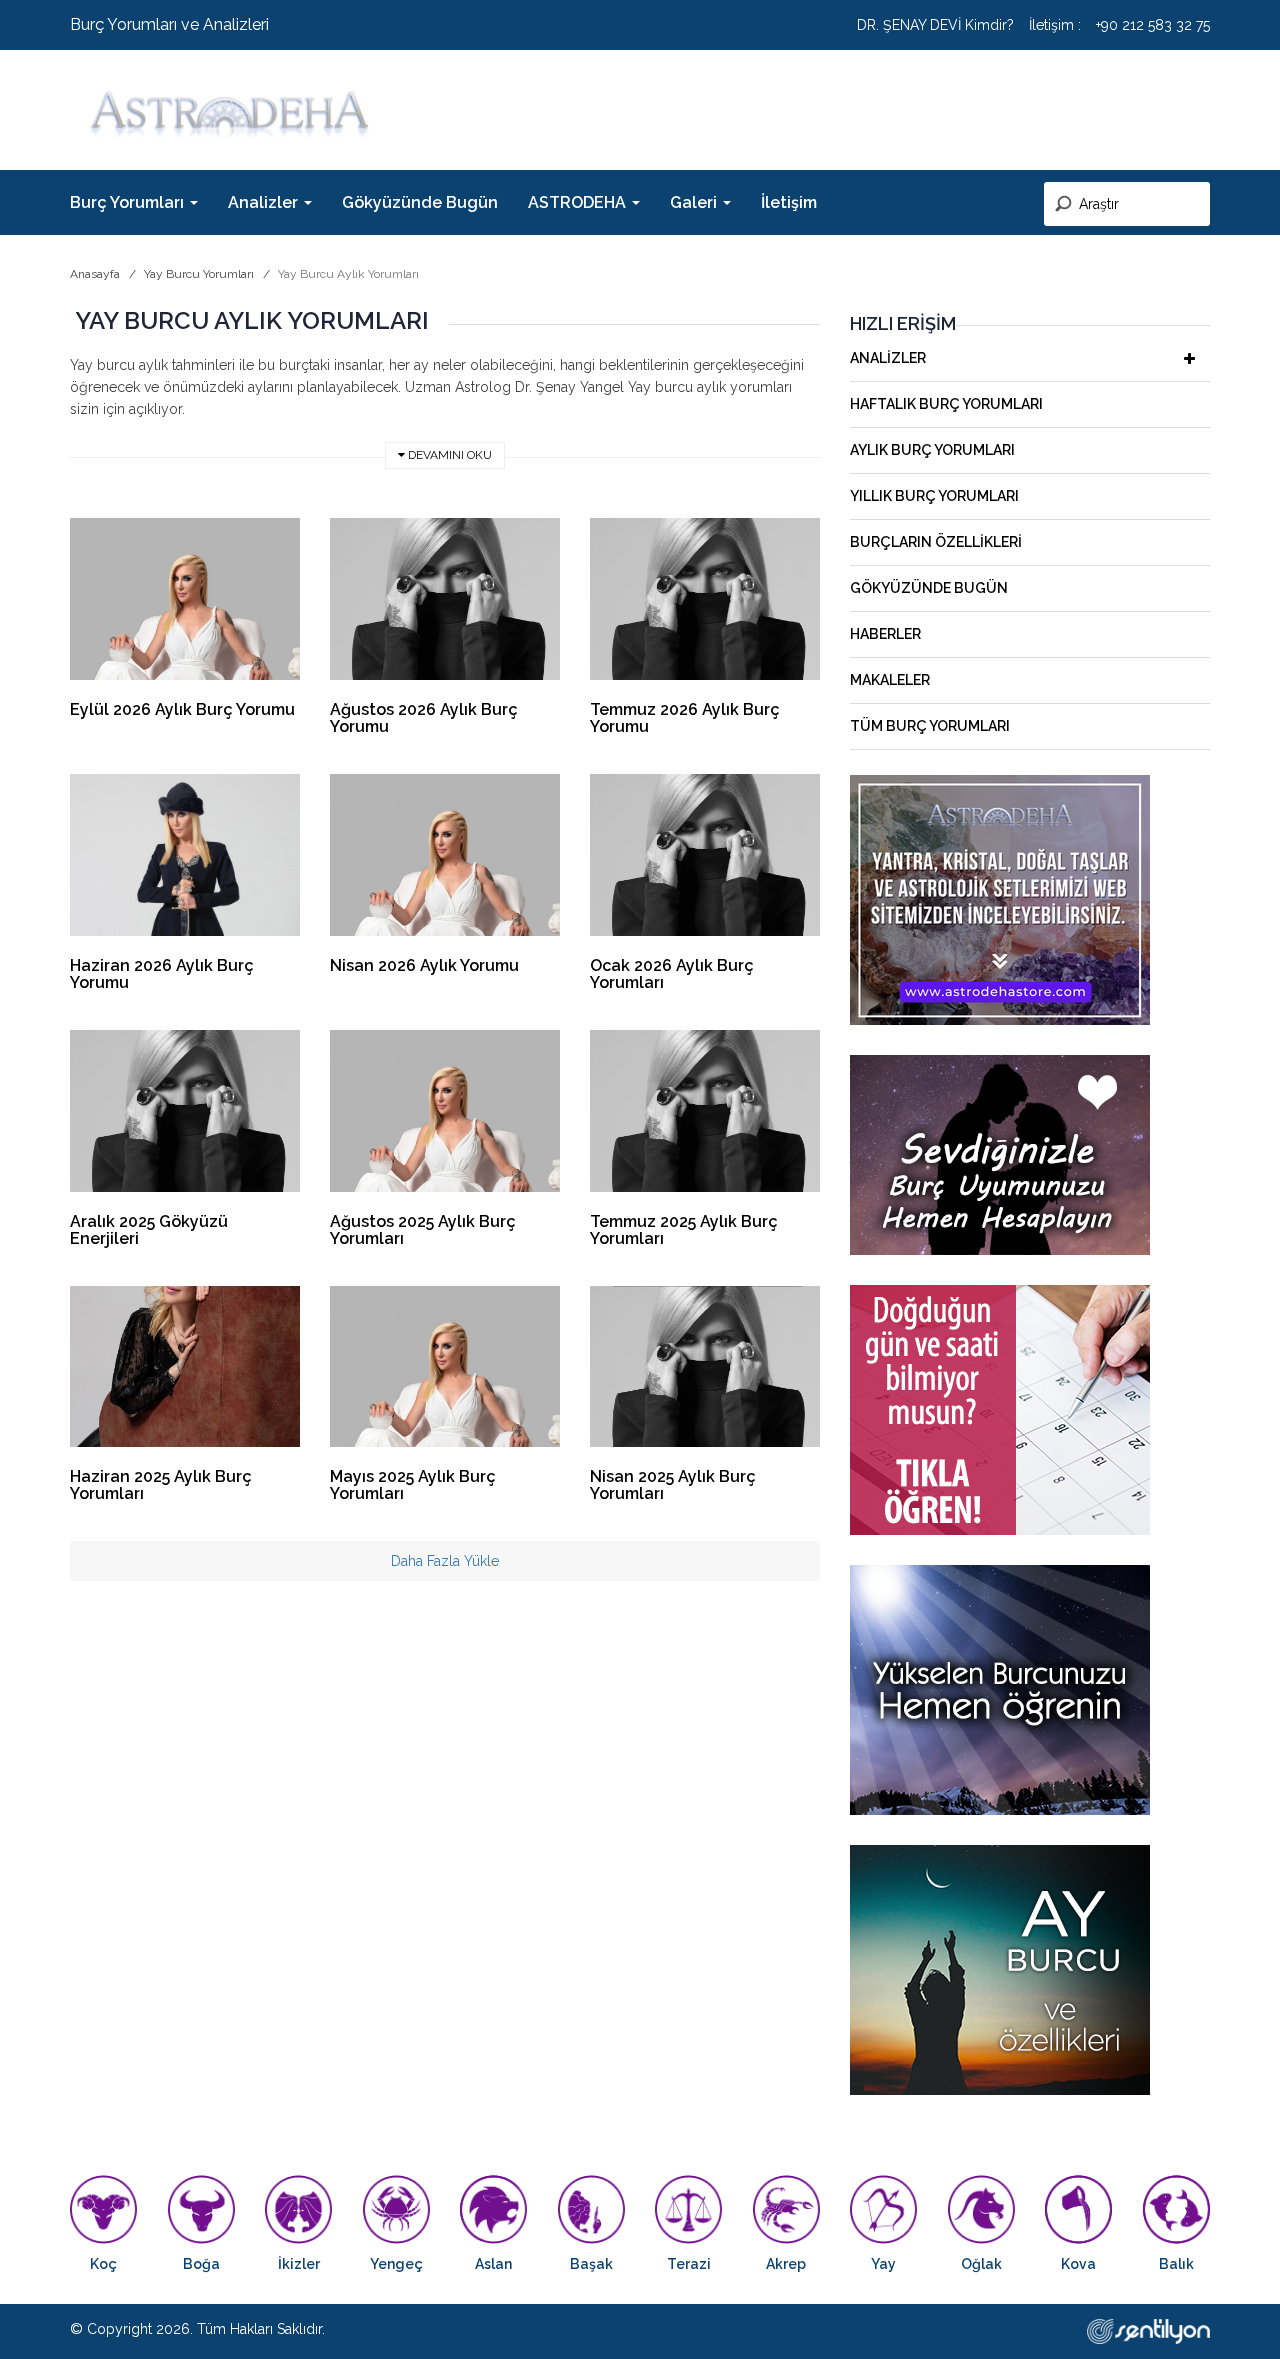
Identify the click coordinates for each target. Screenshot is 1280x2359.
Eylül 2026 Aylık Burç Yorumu (182, 709)
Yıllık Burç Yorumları (934, 496)
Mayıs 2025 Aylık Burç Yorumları (413, 1485)
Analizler (888, 358)
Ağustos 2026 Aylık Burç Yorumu (424, 718)
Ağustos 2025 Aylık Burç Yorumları (423, 1230)
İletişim (789, 202)
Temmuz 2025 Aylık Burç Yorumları (684, 1230)
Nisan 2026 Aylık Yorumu (424, 965)
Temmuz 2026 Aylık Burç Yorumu (685, 718)
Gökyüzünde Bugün (420, 202)
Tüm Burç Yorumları (930, 726)
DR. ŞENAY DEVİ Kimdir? (935, 25)
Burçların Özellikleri (936, 542)
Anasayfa (95, 274)
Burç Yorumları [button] (129, 202)
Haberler (885, 634)
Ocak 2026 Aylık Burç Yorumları (672, 974)
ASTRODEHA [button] (579, 202)
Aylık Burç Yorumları (932, 450)
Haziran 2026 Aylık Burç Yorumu (162, 974)
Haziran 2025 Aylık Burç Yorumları (161, 1485)
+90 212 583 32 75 (1153, 25)
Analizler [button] (265, 202)
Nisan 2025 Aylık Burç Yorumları (673, 1485)
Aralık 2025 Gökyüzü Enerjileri (149, 1230)
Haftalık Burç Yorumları (946, 404)
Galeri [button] (695, 202)
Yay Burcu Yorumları (199, 274)
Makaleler (890, 680)
